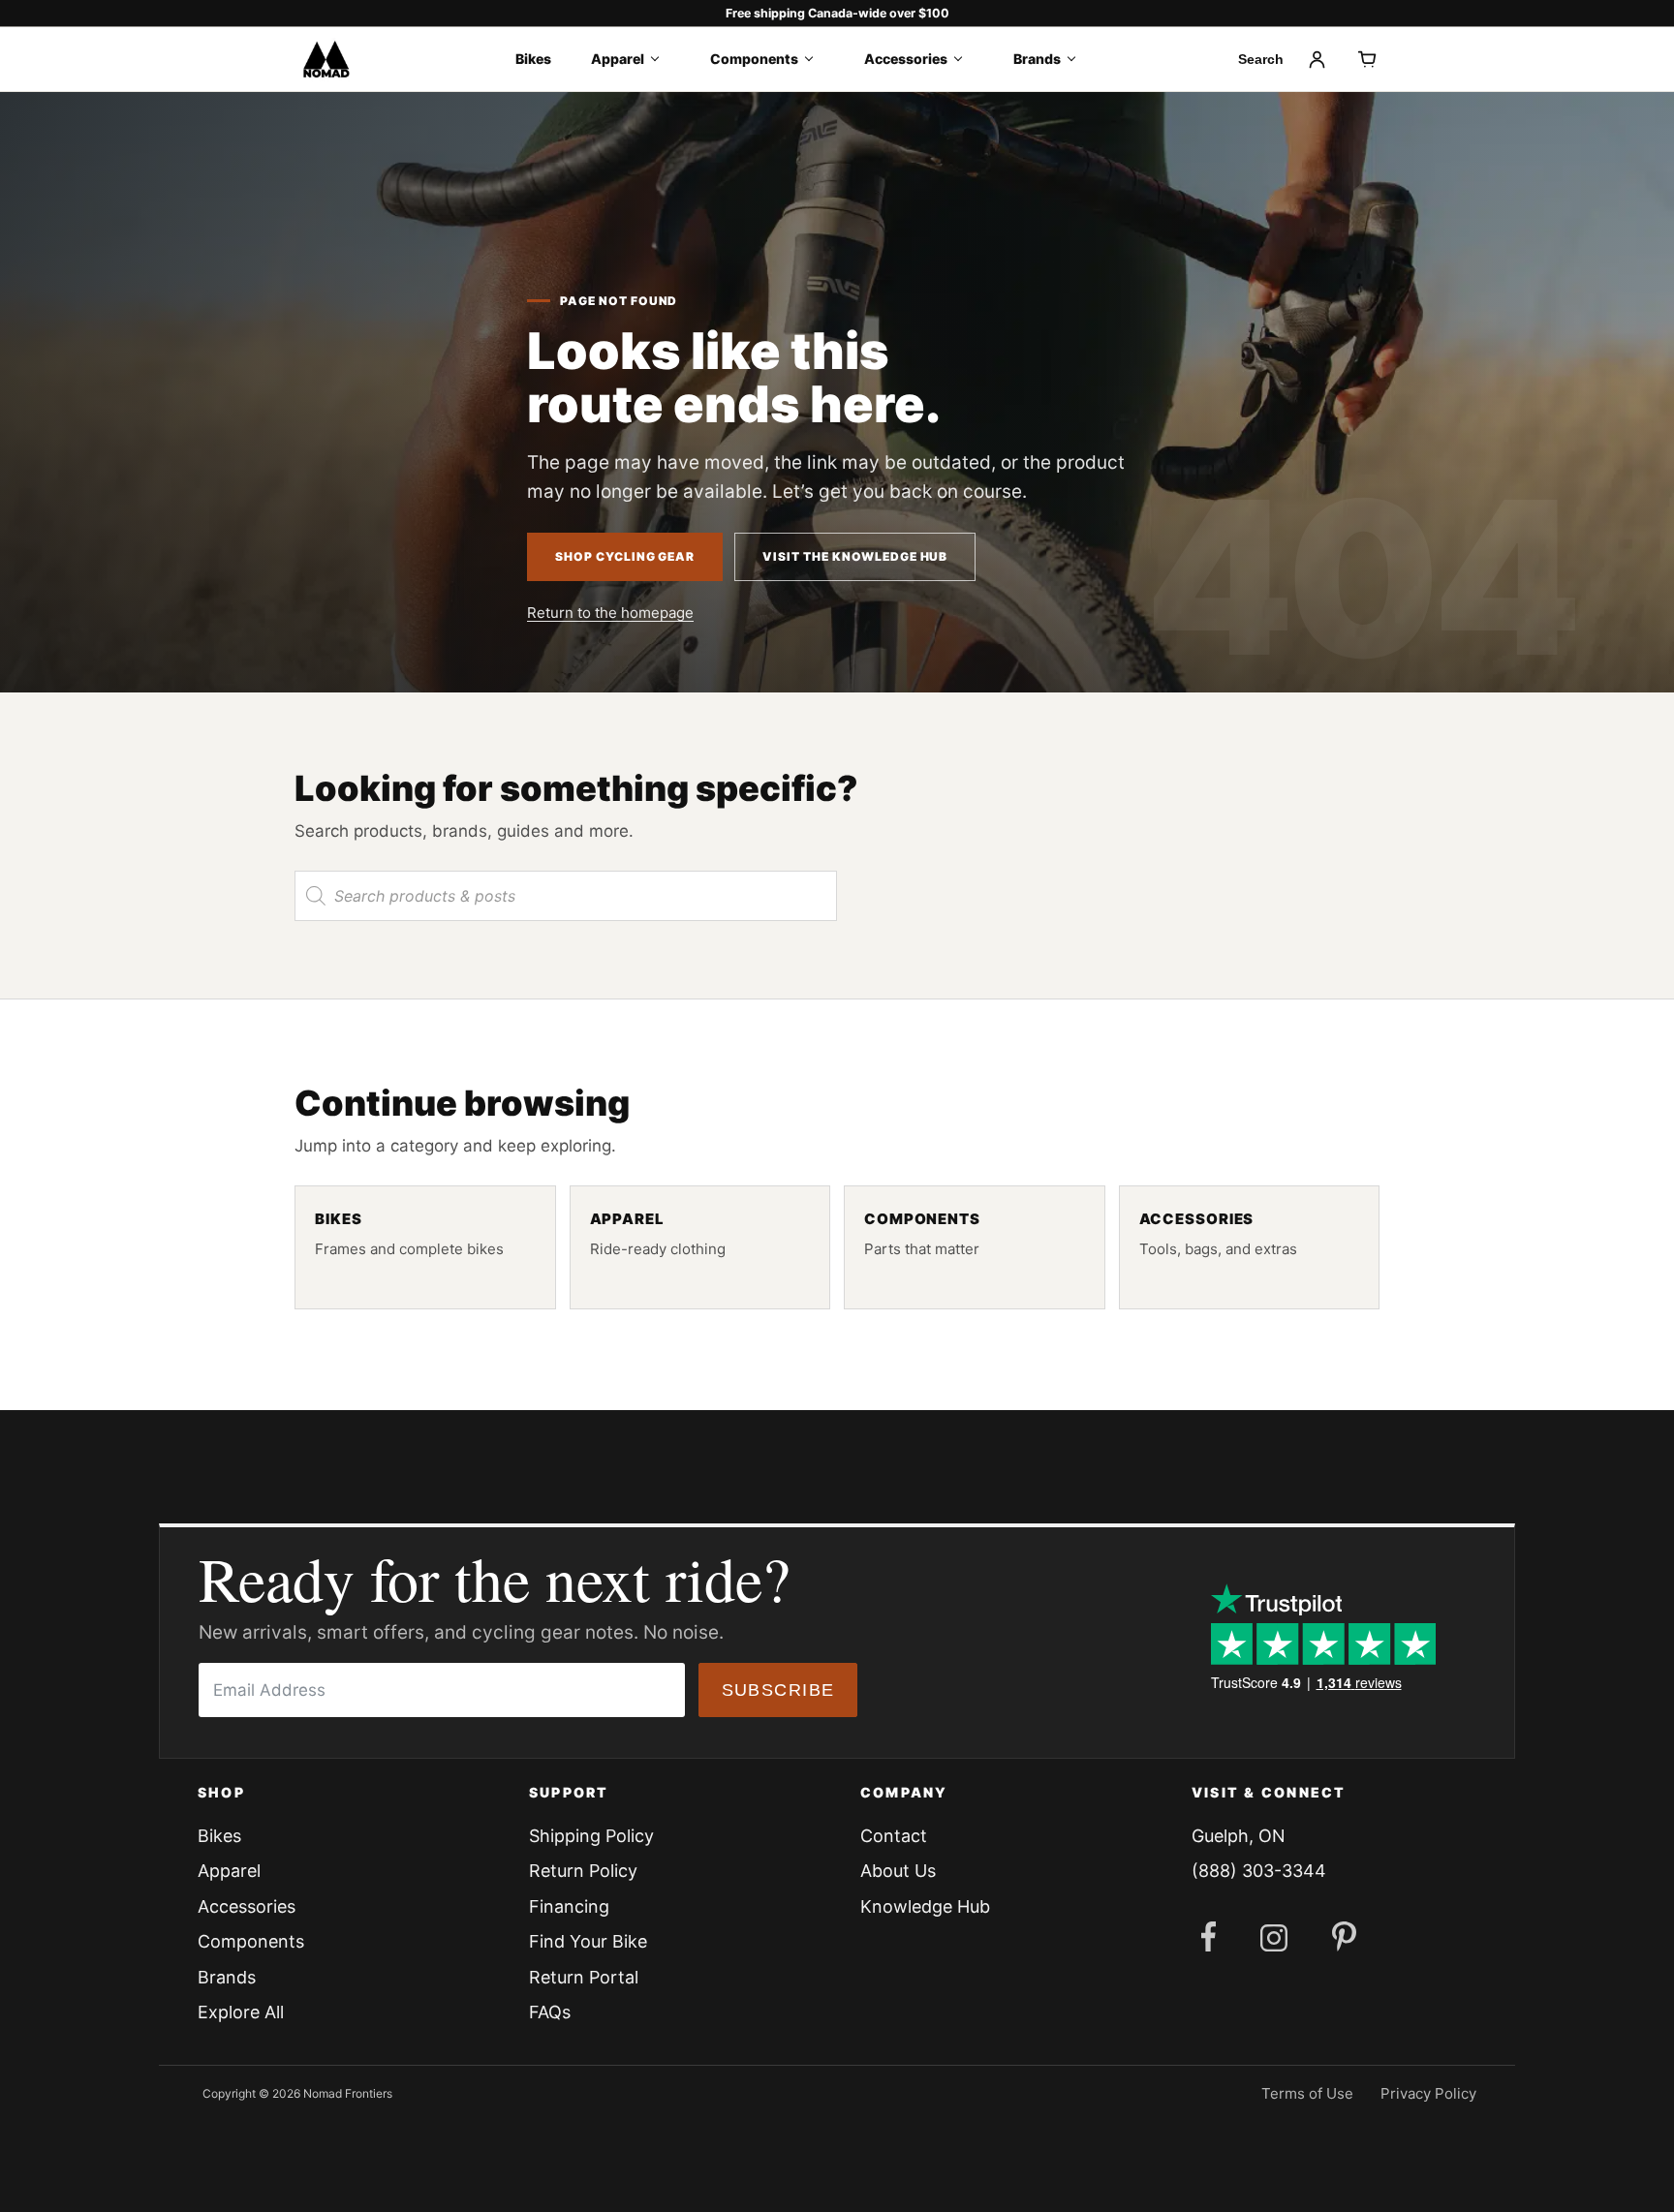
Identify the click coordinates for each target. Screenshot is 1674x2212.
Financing (569, 1906)
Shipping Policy (591, 1836)
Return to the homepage (610, 613)
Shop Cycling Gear (625, 556)
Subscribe (778, 1690)
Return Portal (584, 1977)
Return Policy (583, 1871)
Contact (894, 1836)
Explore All (241, 2012)
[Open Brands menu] (1078, 59)
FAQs (550, 2012)
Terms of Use (1307, 2093)
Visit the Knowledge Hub (855, 556)
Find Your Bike (588, 1941)
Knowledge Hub (925, 1906)
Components (754, 59)
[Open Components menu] (815, 59)
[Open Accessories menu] (964, 59)
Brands (1037, 59)
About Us (898, 1871)
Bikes (533, 59)
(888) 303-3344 (1259, 1871)
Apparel (618, 59)
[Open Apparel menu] (661, 59)
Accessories (906, 59)
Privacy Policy (1428, 2093)
